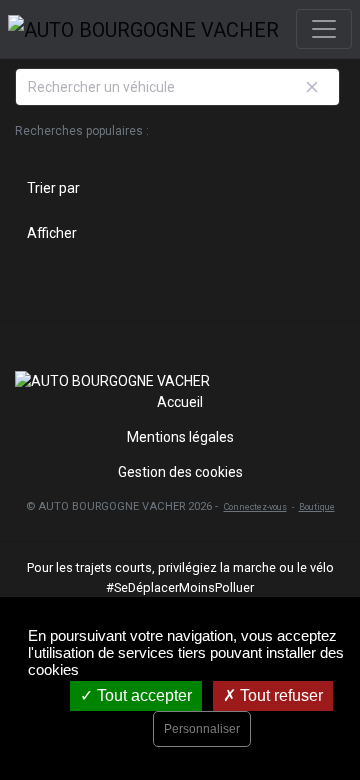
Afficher (52, 233)
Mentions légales (180, 437)
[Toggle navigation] (324, 29)
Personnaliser (202, 729)
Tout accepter (142, 695)
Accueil (180, 402)
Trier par (53, 188)
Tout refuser (279, 695)
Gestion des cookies (180, 472)
